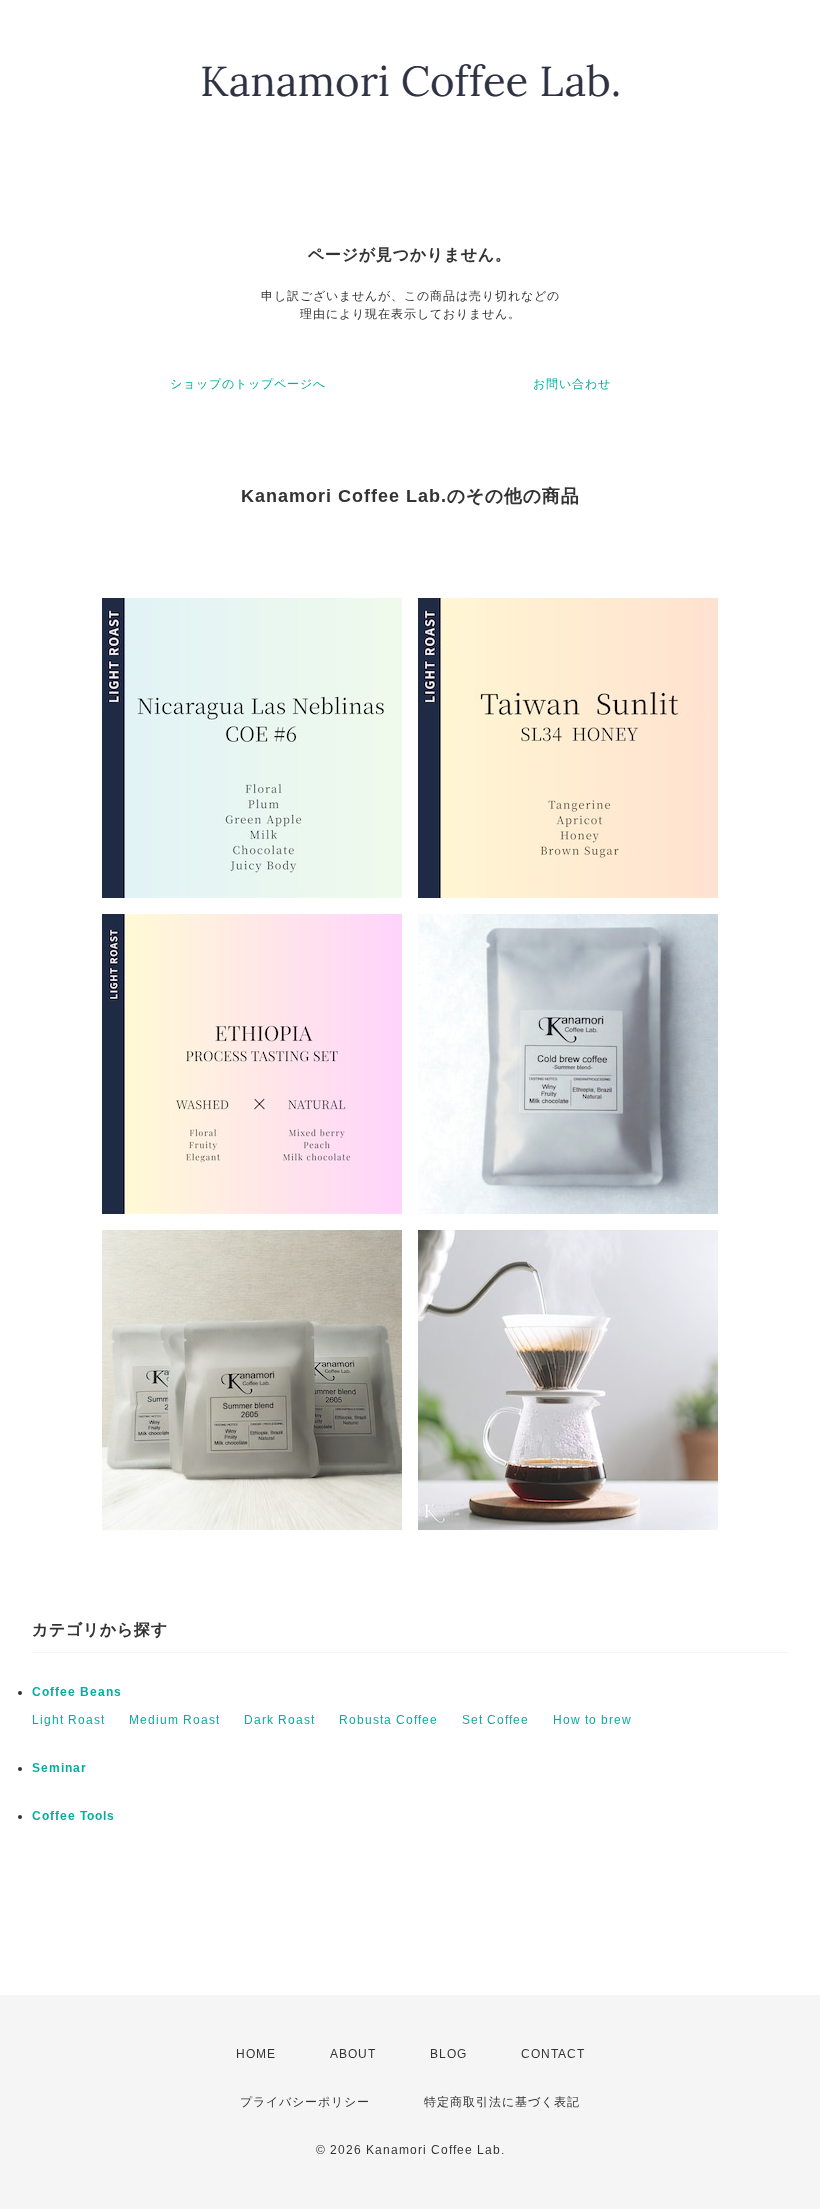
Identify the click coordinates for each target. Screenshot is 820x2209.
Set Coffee (495, 1720)
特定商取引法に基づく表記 (502, 2102)
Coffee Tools (73, 1816)
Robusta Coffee (388, 1720)
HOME (256, 2054)
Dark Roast (279, 1720)
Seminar (59, 1768)
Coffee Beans (77, 1692)
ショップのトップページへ (248, 384)
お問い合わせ (572, 384)
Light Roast (68, 1720)
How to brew (592, 1720)
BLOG (448, 2054)
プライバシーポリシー (305, 2102)
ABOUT (353, 2054)
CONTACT (553, 2054)
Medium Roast (174, 1720)
